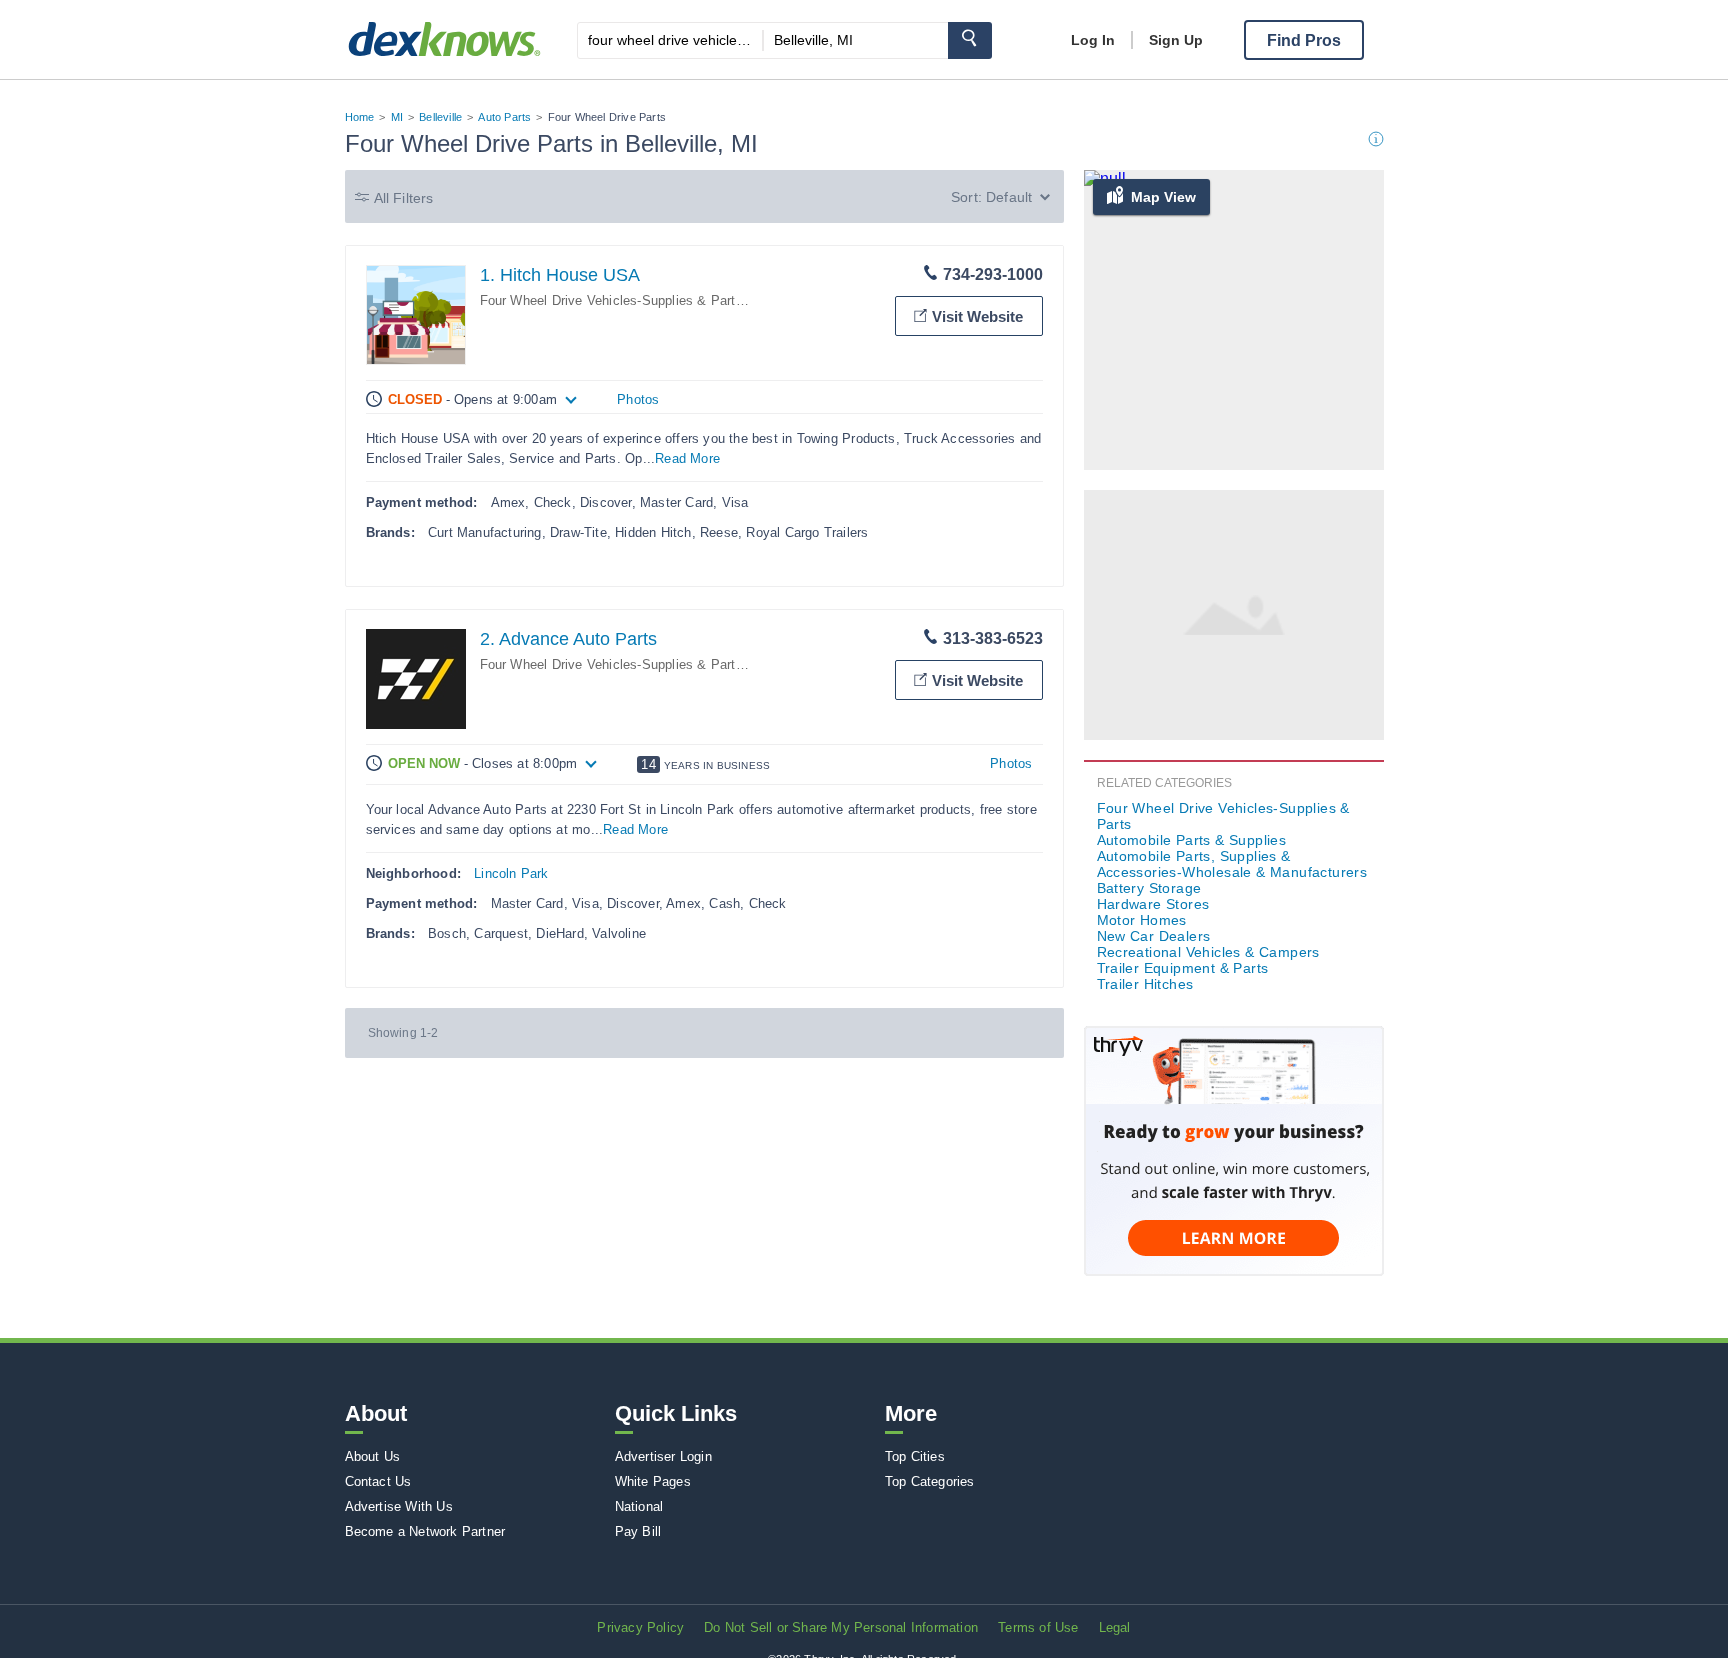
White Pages (653, 1481)
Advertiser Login (663, 1456)
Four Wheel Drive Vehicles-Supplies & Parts (611, 300)
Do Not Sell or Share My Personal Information (841, 1627)
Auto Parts (504, 117)
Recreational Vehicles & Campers (1208, 952)
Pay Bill (638, 1531)
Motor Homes (1142, 920)
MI (397, 117)
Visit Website (977, 316)
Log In (1093, 40)
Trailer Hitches (1145, 984)
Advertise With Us (399, 1506)
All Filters (404, 198)
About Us (373, 1456)
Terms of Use (1038, 1627)
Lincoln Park (511, 873)
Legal (1115, 1627)
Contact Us (378, 1481)
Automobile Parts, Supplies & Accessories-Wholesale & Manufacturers (1232, 864)
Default (1009, 197)
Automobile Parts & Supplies (1192, 840)
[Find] (970, 40)
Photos (638, 399)
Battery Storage (1149, 888)
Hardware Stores (1153, 904)
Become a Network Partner (425, 1531)
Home (360, 117)
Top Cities (915, 1456)
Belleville (440, 117)
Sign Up (1176, 40)
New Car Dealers (1154, 936)
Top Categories (930, 1481)
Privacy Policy (640, 1627)
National (639, 1506)
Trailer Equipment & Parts (1183, 968)
